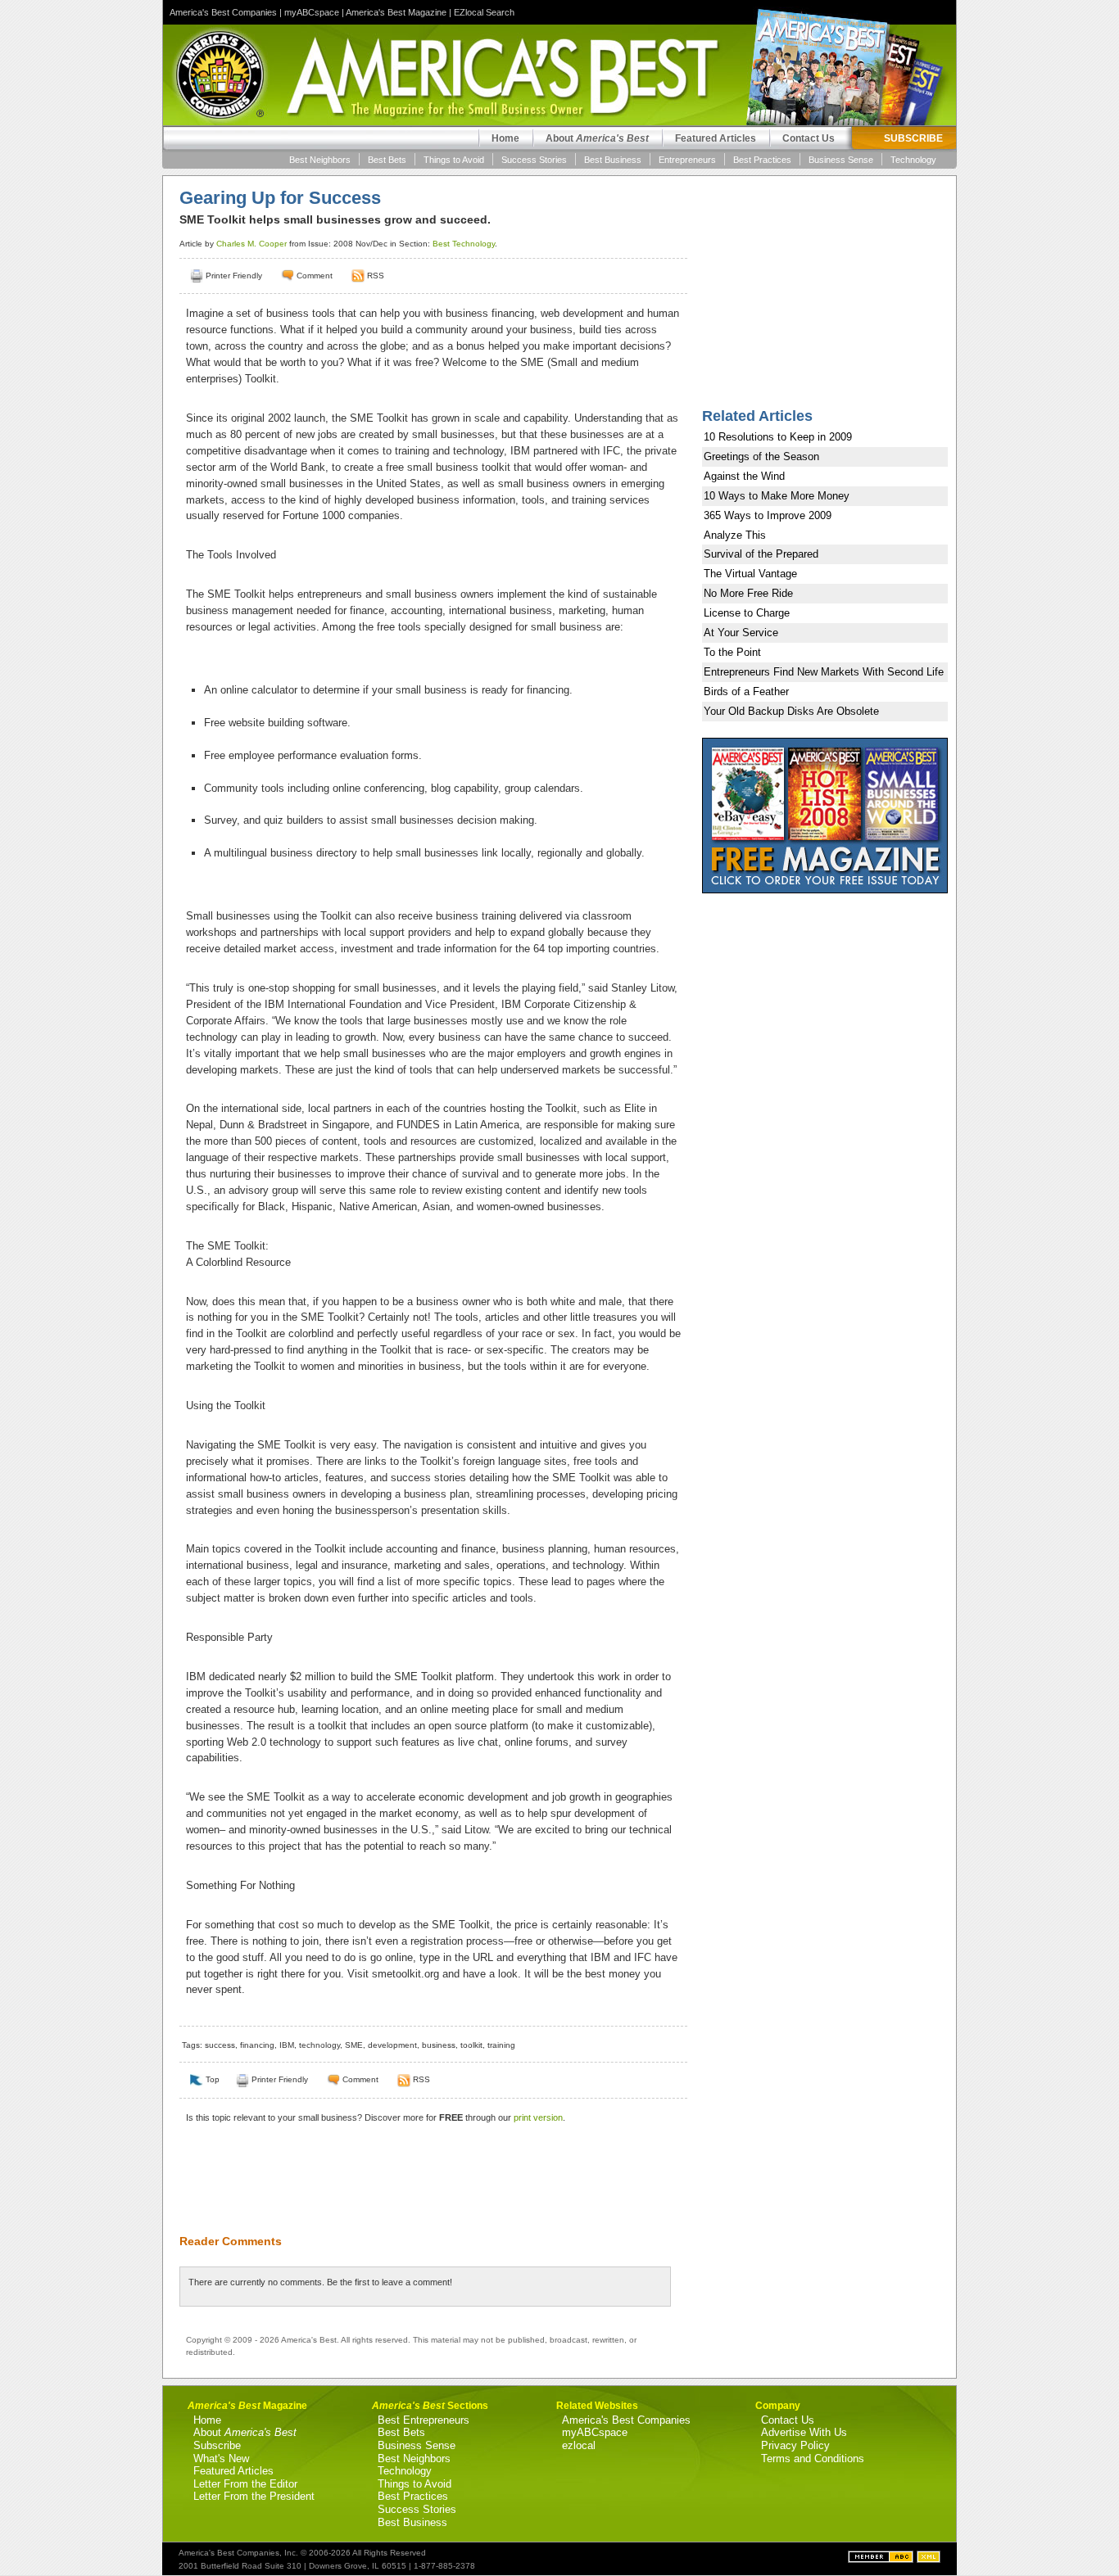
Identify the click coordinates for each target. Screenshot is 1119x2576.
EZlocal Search (484, 12)
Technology (913, 160)
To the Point (732, 652)
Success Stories (534, 160)
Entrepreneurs (687, 160)
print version (538, 2117)
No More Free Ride (748, 593)
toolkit (471, 2045)
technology (319, 2045)
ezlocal (579, 2445)
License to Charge (747, 613)
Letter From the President (254, 2496)
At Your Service (741, 633)
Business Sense (841, 160)
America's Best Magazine (396, 12)
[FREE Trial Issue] (825, 890)
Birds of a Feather (746, 691)
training (501, 2045)
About (597, 138)
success (220, 2045)
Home (505, 138)
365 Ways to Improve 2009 (768, 515)
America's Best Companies (223, 12)
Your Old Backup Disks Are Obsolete (791, 711)
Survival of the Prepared (761, 554)
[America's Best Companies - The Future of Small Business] (882, 2559)
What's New (221, 2458)
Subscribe (217, 2445)
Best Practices (762, 160)
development (392, 2045)
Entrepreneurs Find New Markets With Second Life (824, 672)
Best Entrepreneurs (424, 2420)
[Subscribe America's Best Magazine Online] (358, 276)
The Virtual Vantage (750, 574)
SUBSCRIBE (913, 138)
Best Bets (387, 160)
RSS (376, 276)
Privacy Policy (795, 2445)
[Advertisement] (425, 2189)
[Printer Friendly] (197, 276)
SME (354, 2045)
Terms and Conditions (813, 2458)
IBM (287, 2045)
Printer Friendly (234, 276)
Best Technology (464, 244)
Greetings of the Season (761, 456)
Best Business (613, 160)
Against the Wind (744, 476)
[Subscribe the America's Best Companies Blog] (929, 2559)
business (439, 2045)
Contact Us (809, 138)
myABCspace (312, 12)
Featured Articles (716, 138)
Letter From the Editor (245, 2484)
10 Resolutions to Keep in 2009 (778, 437)
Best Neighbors (320, 160)
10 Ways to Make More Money (777, 496)
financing (257, 2045)
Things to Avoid (454, 160)
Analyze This (735, 535)
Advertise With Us (804, 2432)
